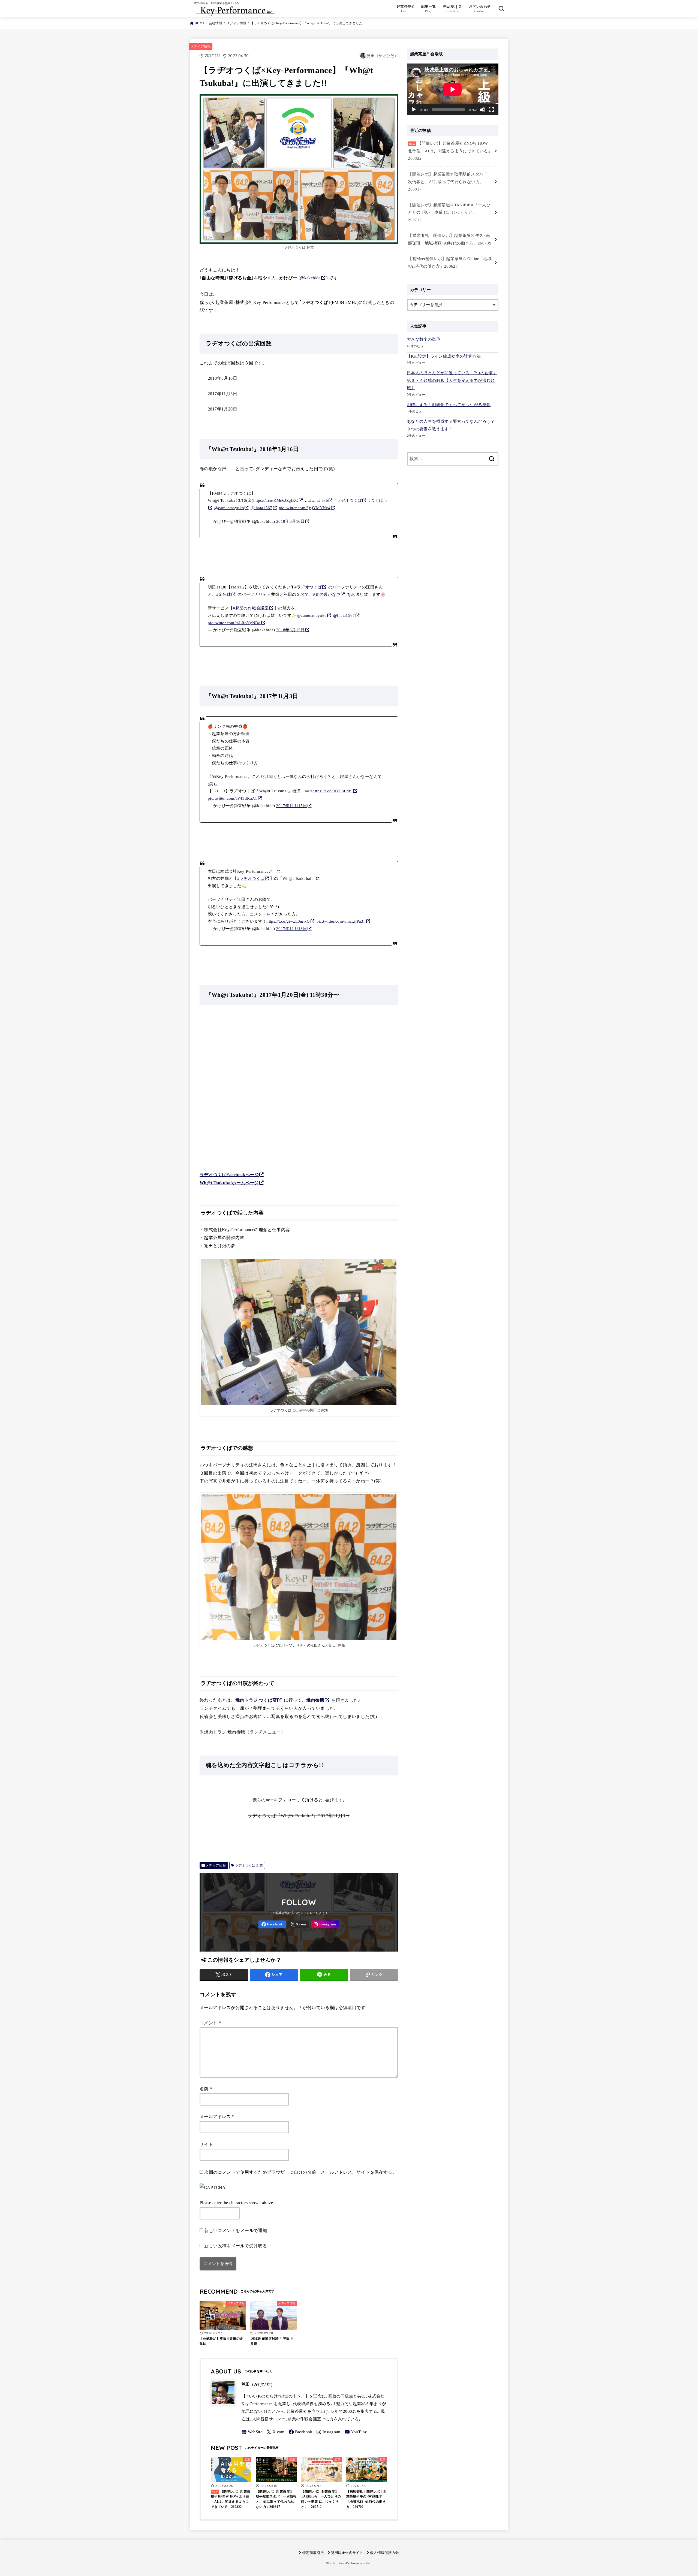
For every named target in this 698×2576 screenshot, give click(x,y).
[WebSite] (252, 2432)
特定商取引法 (313, 2553)
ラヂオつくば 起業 (249, 1865)
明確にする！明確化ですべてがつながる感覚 (449, 405)
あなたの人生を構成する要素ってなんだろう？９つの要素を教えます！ (451, 425)
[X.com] (298, 1924)
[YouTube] (356, 2432)
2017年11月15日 (292, 806)
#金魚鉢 (224, 594)
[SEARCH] (501, 8)
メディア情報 (236, 23)
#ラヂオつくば (348, 500)
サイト (206, 2144)
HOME (200, 23)
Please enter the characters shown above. (237, 2203)
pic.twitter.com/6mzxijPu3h (341, 921)
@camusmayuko (229, 508)
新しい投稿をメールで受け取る (236, 2246)
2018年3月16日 (291, 521)
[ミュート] (483, 110)
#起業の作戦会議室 (251, 608)
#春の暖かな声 (327, 594)
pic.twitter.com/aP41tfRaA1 (233, 798)
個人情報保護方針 (385, 2553)
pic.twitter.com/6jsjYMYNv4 (305, 508)
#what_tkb (319, 500)
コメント (210, 2023)
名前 (206, 2089)
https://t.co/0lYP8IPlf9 (333, 791)
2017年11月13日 (292, 929)
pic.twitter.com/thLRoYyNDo (234, 623)
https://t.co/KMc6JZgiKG (276, 500)
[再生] (414, 110)
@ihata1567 (261, 508)
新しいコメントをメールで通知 (236, 2231)
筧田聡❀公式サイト (347, 2553)
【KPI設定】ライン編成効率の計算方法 (444, 356)
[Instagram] (325, 1924)
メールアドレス (217, 2117)
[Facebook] (272, 1924)
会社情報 (216, 23)
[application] (453, 89)
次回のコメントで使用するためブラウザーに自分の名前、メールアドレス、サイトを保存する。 (300, 2172)
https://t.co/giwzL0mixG (288, 921)
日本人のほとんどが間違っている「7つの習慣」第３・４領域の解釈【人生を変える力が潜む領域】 (452, 380)
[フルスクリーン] (491, 110)
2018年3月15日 (291, 630)
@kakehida (310, 278)
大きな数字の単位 (424, 339)
